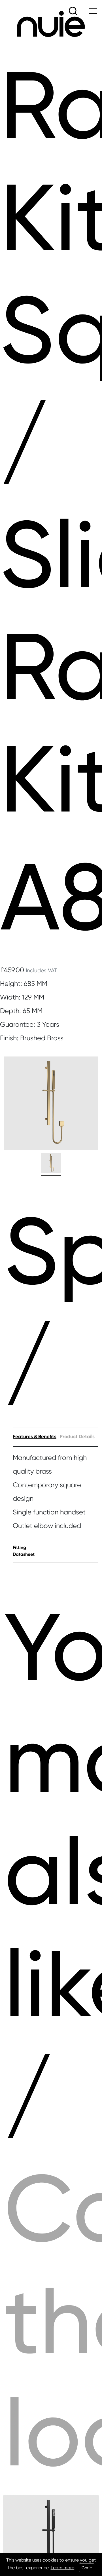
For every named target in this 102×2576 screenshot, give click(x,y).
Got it (87, 2568)
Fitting (19, 1547)
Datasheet (24, 1554)
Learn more (62, 2568)
